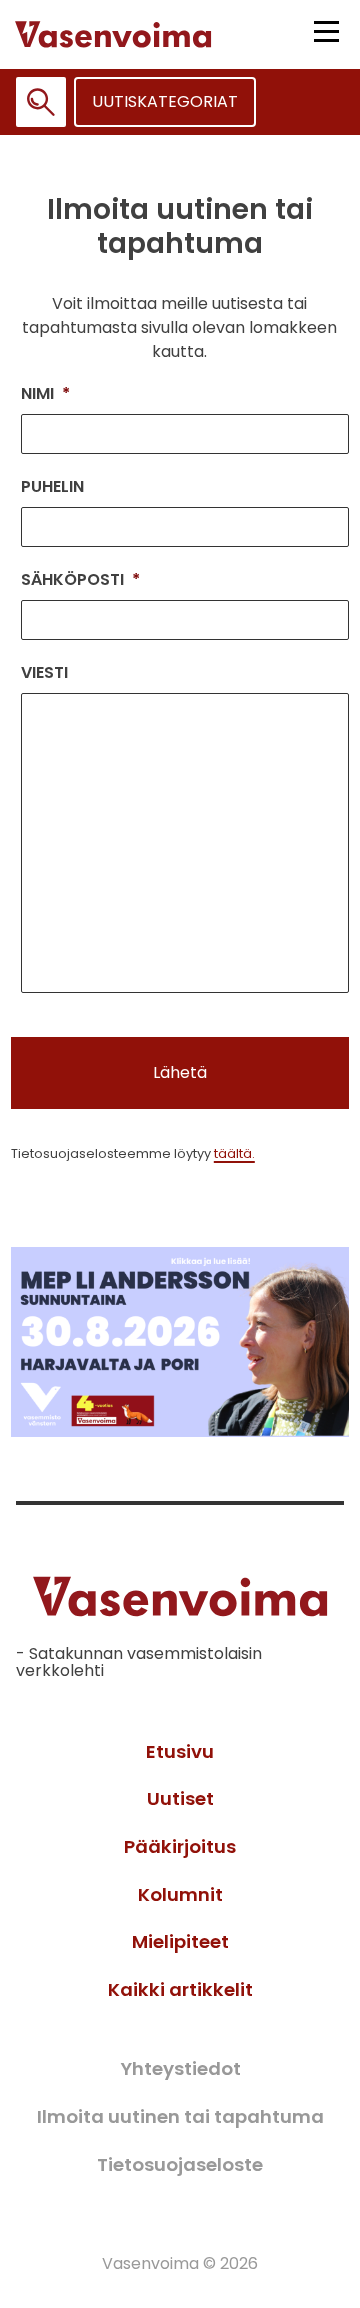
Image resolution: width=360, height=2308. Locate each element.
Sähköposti (80, 580)
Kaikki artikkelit (180, 1989)
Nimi (45, 394)
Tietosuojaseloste (180, 2164)
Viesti (44, 673)
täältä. (234, 1153)
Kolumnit (180, 1894)
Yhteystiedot (180, 2068)
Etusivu (180, 1751)
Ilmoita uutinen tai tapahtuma (180, 2116)
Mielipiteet (180, 1941)
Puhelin (52, 487)
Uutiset (180, 1798)
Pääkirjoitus (180, 1846)
